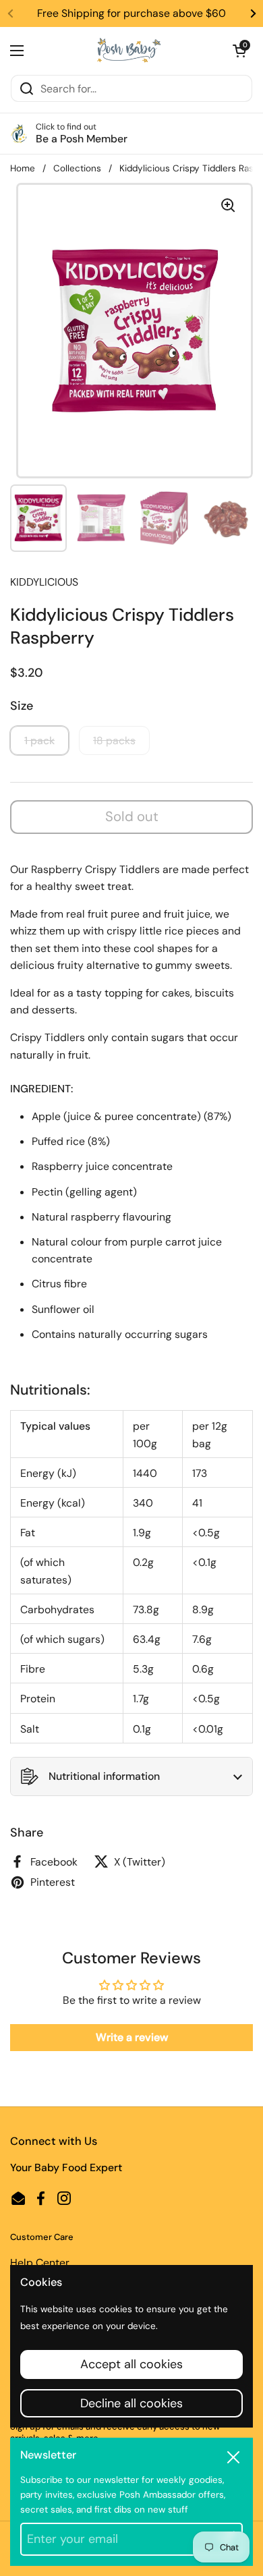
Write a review (132, 2037)
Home (23, 168)
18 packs (114, 740)
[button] (239, 51)
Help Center (40, 2263)
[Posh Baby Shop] (128, 51)
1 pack (39, 740)
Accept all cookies (131, 2364)
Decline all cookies (131, 2403)
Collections (77, 168)
